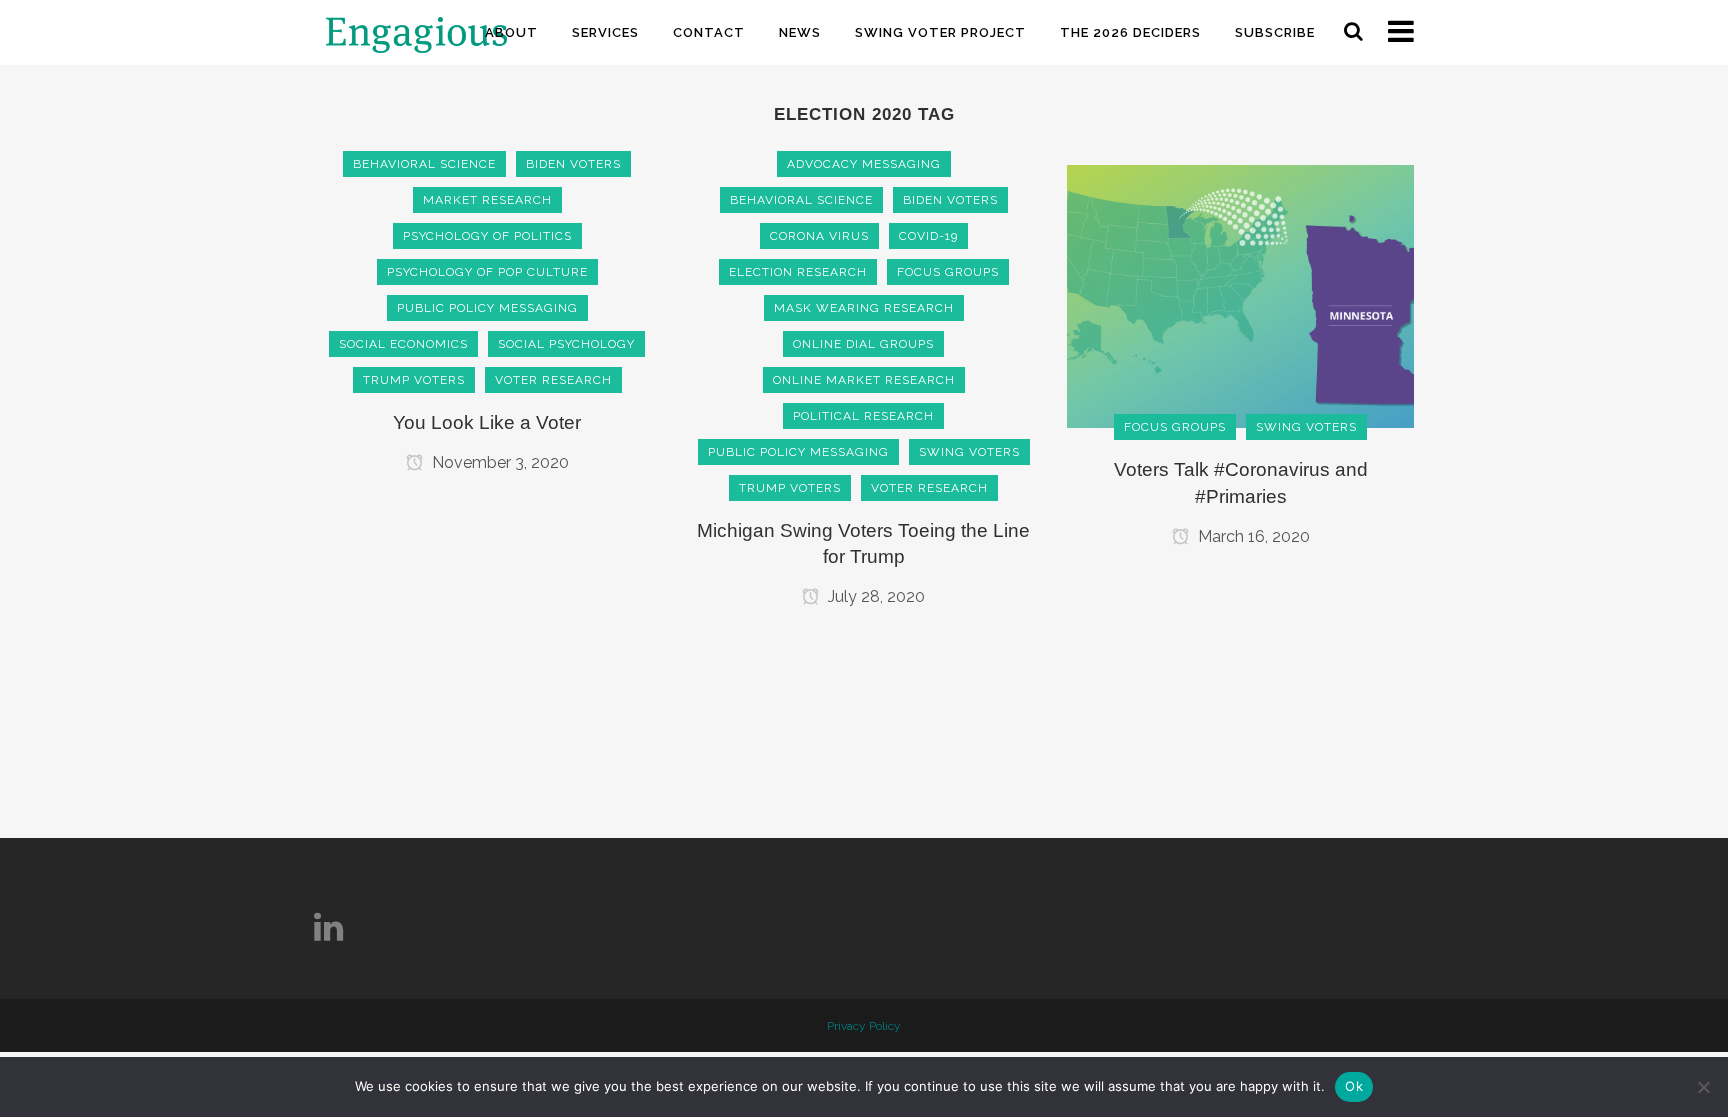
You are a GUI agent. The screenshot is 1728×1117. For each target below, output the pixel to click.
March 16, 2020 (1252, 536)
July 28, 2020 (874, 596)
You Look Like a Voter (487, 422)
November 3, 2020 (498, 462)
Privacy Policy (864, 1026)
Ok (1354, 1086)
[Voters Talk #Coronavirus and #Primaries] (1240, 295)
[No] (1703, 1087)
